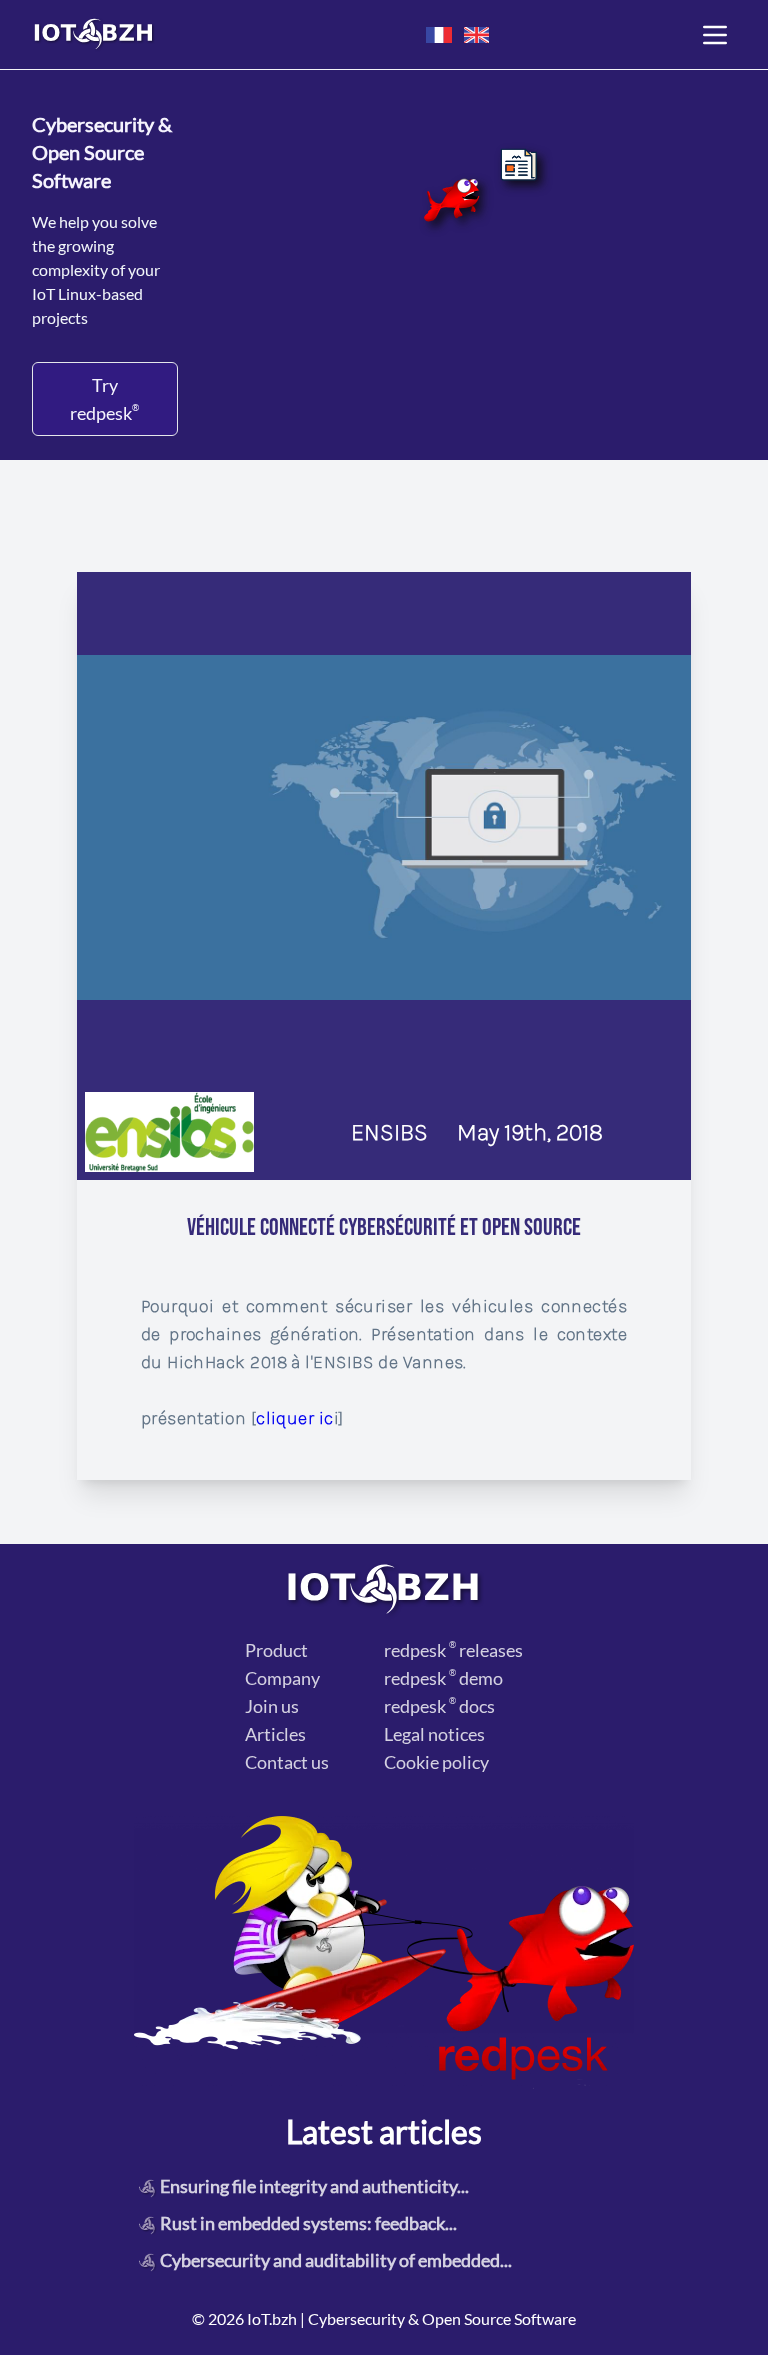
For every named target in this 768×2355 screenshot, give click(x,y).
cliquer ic (295, 1418)
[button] (439, 35)
